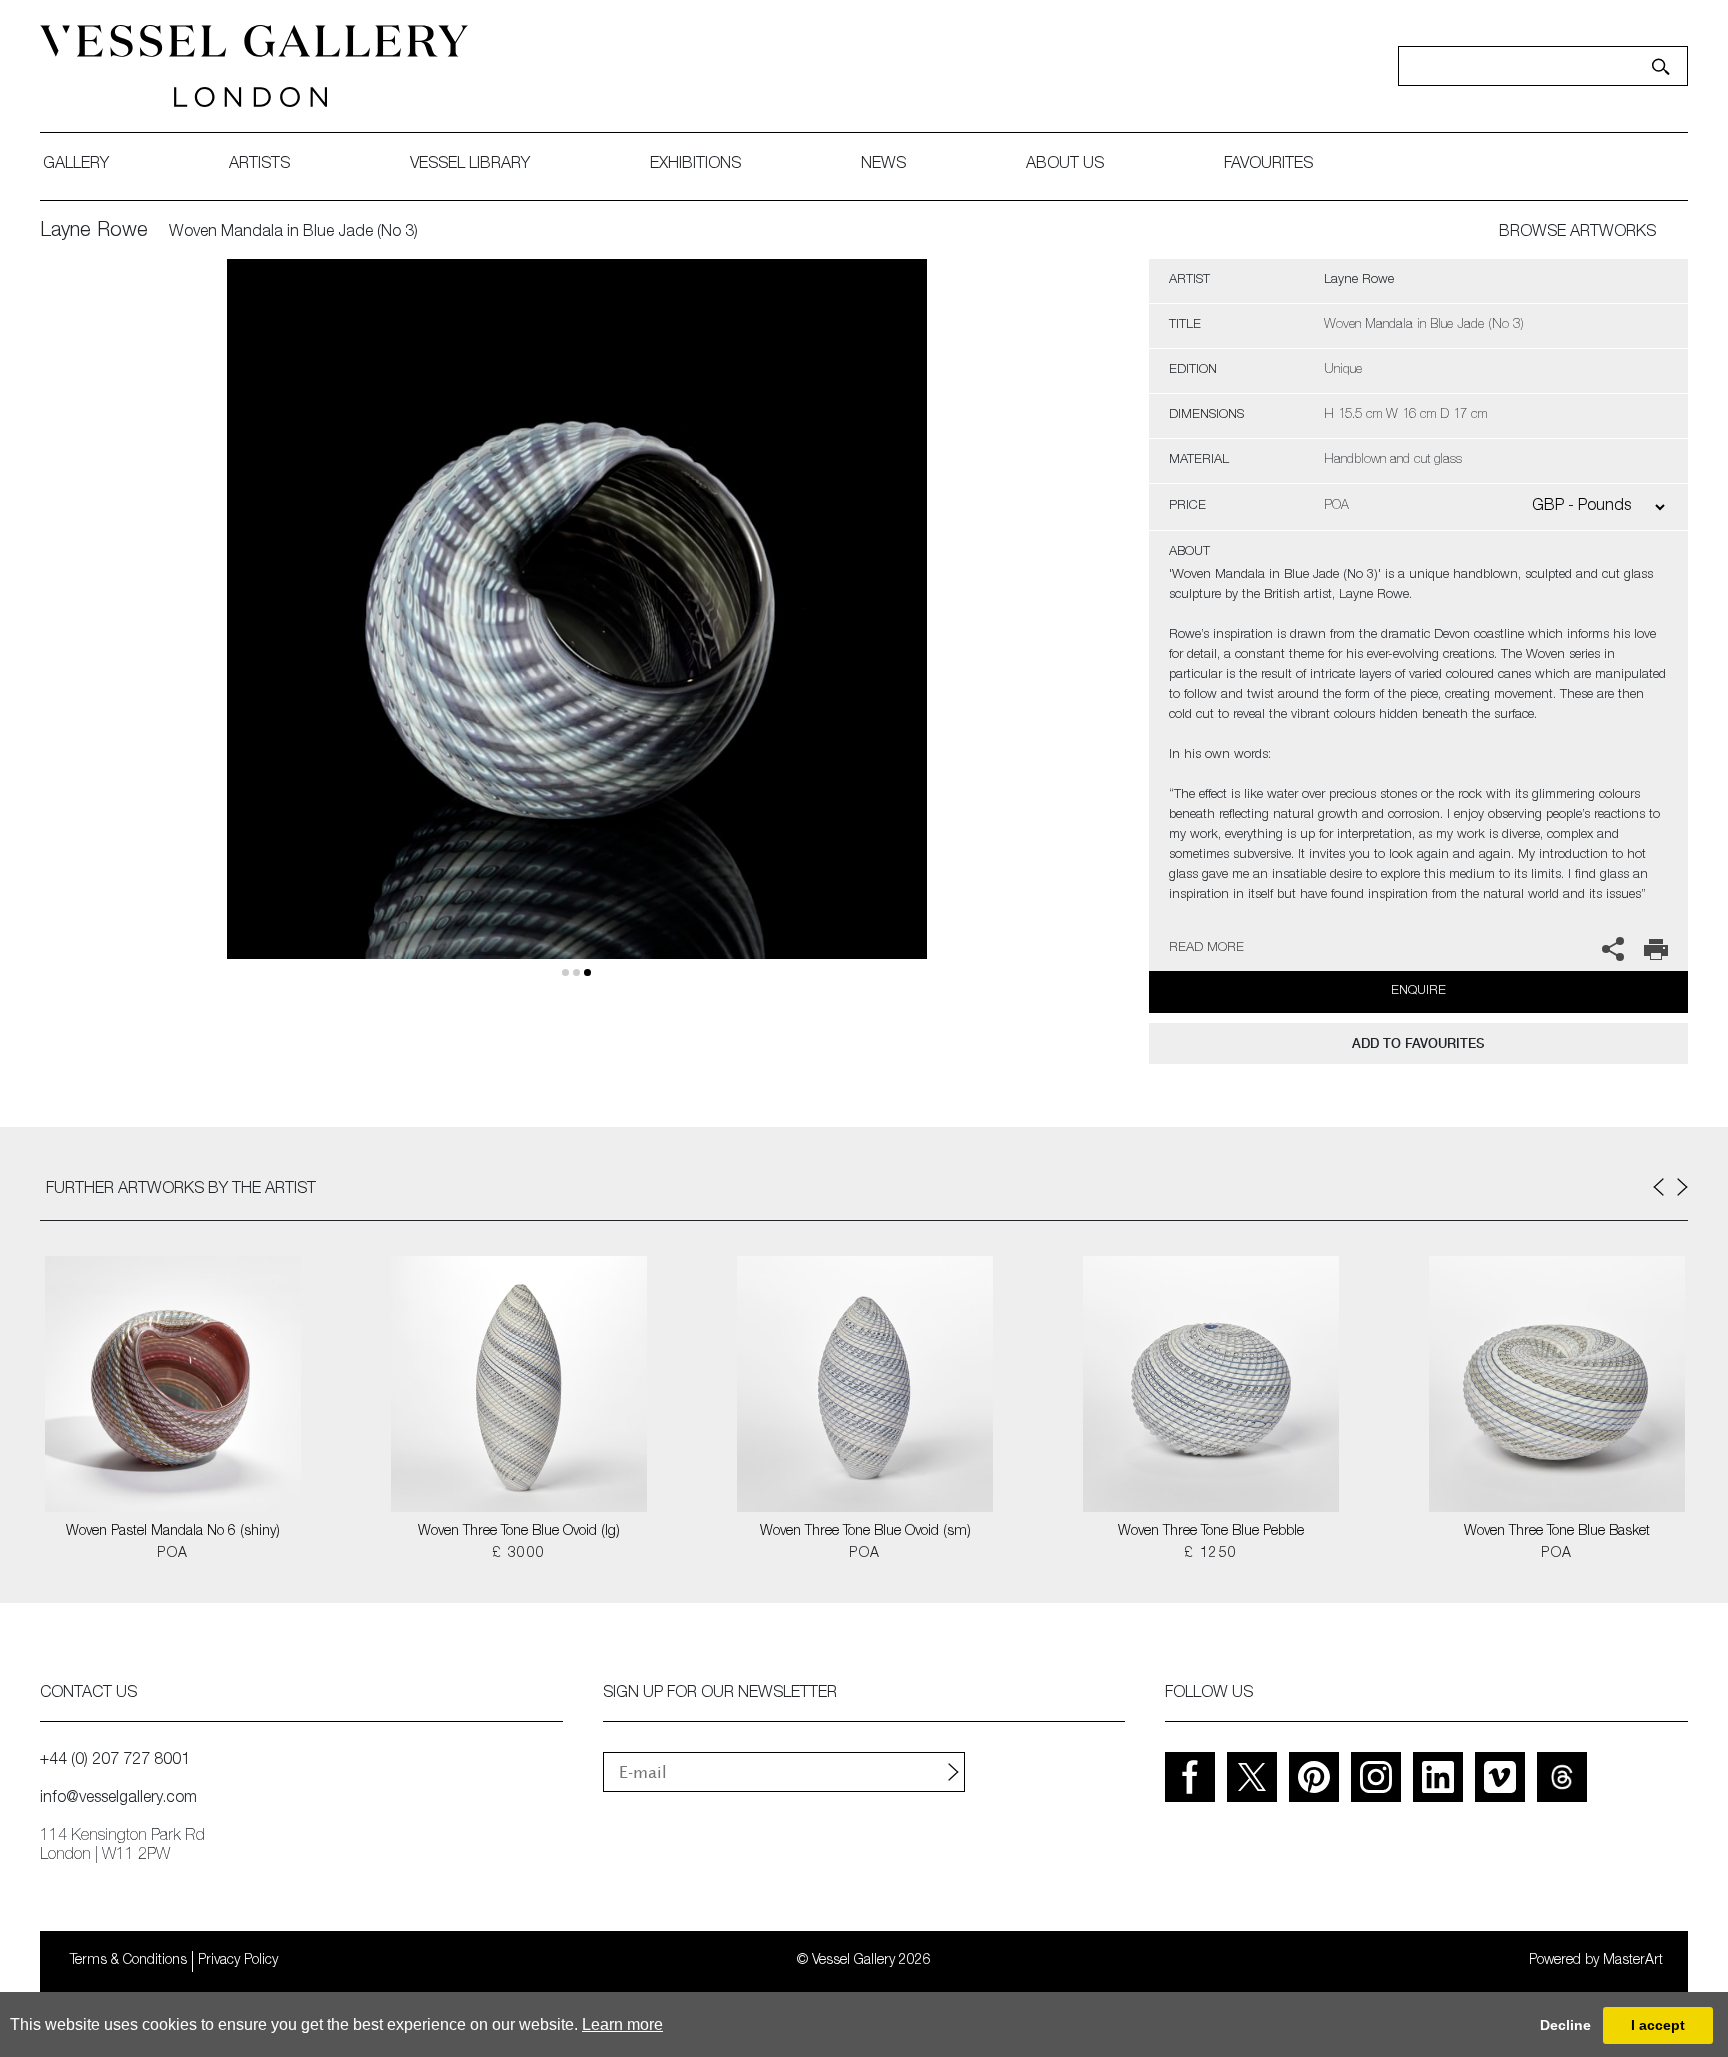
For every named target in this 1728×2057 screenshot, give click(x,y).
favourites (1268, 165)
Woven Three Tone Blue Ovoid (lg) (519, 1532)
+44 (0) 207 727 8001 (115, 1761)
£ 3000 (518, 1554)
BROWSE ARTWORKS (1577, 233)
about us (1065, 165)
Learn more (622, 2024)
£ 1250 (1210, 1554)
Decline (1565, 2025)
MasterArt (1633, 1961)
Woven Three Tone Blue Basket (1557, 1532)
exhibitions (695, 165)
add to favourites (1418, 1043)
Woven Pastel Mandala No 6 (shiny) (173, 1532)
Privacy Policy (238, 1961)
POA (172, 1554)
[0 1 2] (577, 632)
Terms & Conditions (128, 1961)
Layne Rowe (94, 232)
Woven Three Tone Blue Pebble (1211, 1532)
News (883, 165)
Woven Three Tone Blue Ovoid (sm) (865, 1532)
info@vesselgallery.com (118, 1799)
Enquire (1418, 991)
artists (259, 165)
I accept (1658, 2025)
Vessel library (470, 165)
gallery (76, 165)
